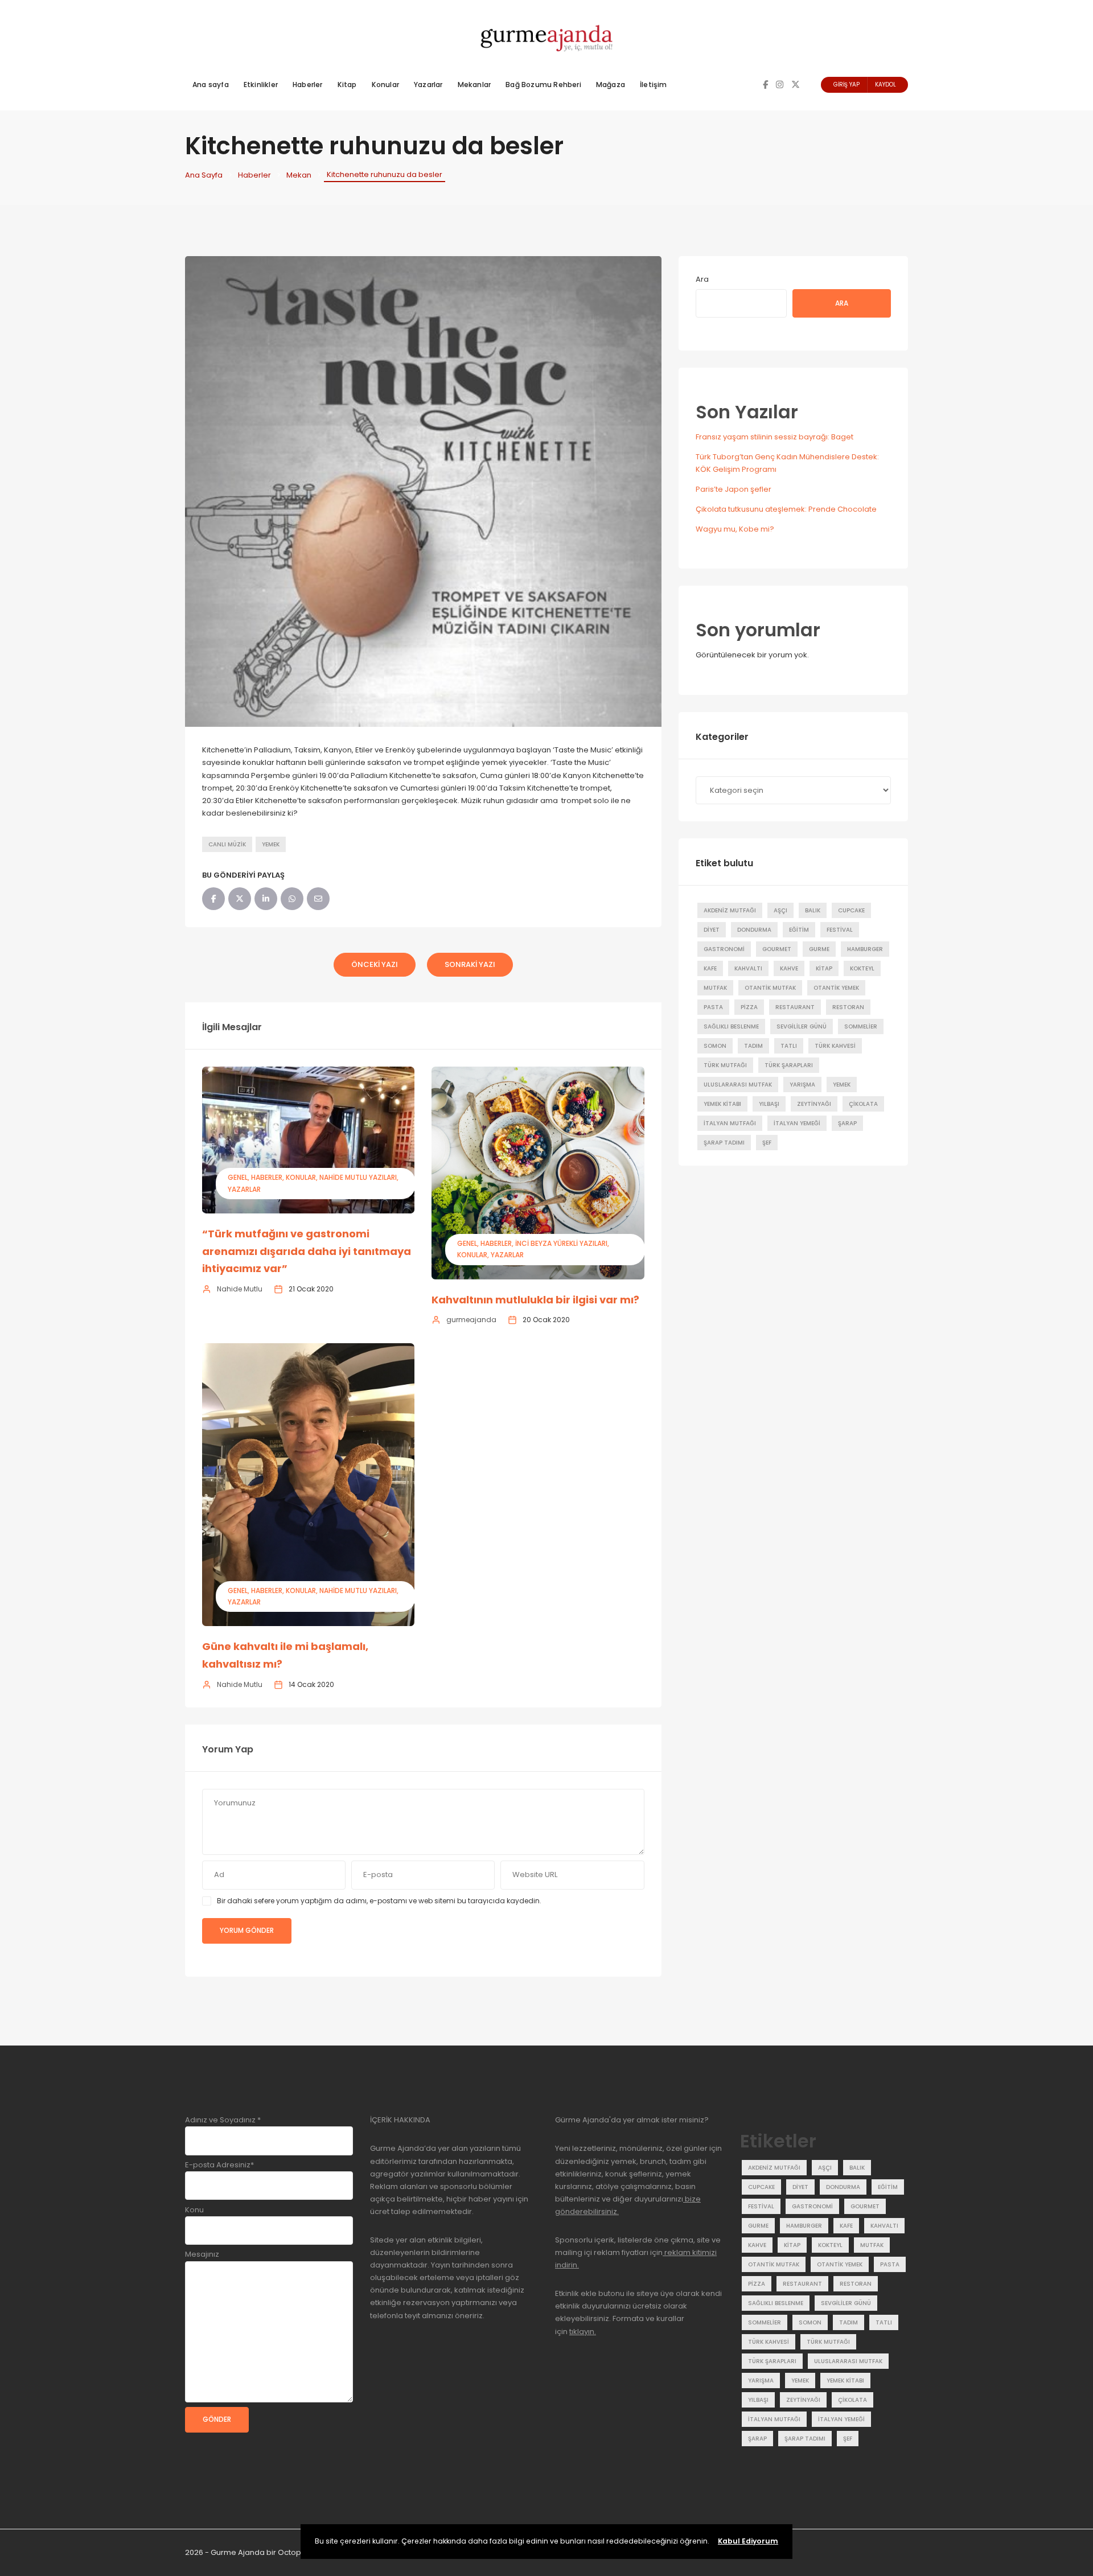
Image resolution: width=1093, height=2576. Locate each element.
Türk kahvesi (835, 1046)
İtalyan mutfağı (730, 1123)
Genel (238, 1177)
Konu (194, 2210)
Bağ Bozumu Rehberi (543, 85)
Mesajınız (202, 2254)
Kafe (710, 968)
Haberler (308, 85)
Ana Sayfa (204, 175)
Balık (813, 910)
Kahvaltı (748, 968)
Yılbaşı (769, 1104)
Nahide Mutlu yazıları (358, 1177)
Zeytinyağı (814, 1104)
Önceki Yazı (375, 964)
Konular (385, 85)
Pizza (749, 1007)
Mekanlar (474, 85)
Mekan (299, 175)
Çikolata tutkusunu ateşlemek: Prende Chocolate (786, 509)
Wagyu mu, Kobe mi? (735, 529)
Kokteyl (862, 968)
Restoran (848, 1007)
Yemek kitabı (722, 1104)
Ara (702, 279)
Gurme (819, 949)
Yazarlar (428, 85)
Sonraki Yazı (470, 964)
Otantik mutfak (770, 988)
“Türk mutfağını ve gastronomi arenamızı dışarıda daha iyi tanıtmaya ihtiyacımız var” (307, 1251)
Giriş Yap (847, 85)
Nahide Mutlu (240, 1289)
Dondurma (754, 930)
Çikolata (863, 1104)
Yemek (271, 844)
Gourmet (777, 949)
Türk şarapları (789, 1065)
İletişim (654, 85)
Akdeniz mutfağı (730, 910)
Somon (715, 1046)
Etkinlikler (261, 85)
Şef (767, 1143)
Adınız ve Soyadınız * (223, 2120)
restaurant (795, 1007)
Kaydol (886, 85)
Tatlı (789, 1046)
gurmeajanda (471, 1320)
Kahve (789, 968)
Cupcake (851, 910)
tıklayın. (583, 2332)
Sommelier (861, 1026)
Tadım (753, 1046)
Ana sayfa (211, 85)
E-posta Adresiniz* (219, 2165)
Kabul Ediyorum (748, 2541)
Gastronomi (724, 949)
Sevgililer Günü (802, 1026)
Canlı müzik (227, 844)
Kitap (347, 85)
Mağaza (611, 85)
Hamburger (865, 949)
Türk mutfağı (725, 1065)
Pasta (713, 1007)
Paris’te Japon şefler (734, 489)
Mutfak (715, 988)
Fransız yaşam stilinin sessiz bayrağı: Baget (774, 437)
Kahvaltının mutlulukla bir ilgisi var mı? (535, 1300)
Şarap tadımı (724, 1143)
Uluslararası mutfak (738, 1085)
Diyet (712, 930)
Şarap (847, 1123)
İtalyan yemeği (797, 1123)
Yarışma (802, 1085)
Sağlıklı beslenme (731, 1026)
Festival (840, 930)
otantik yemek (836, 988)
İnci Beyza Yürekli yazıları (561, 1243)
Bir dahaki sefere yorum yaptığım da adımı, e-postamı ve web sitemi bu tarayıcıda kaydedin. (379, 1901)
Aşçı (780, 910)
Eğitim (799, 930)
